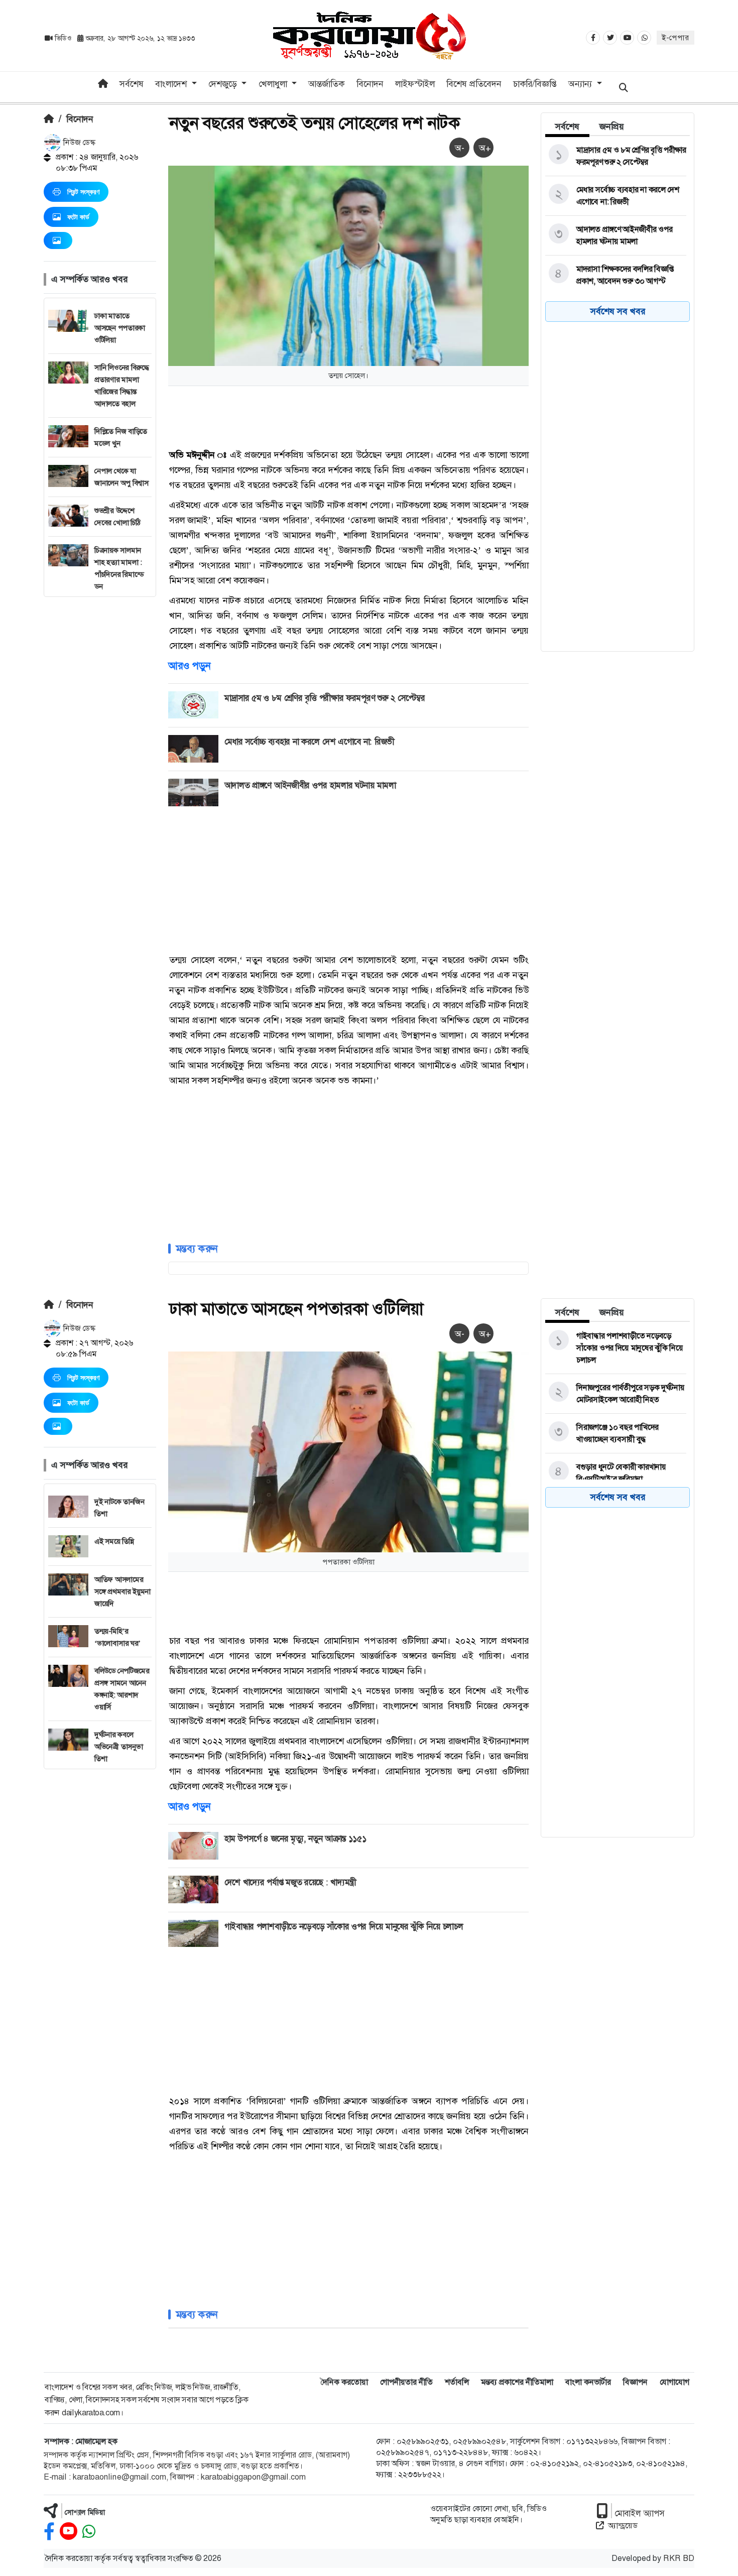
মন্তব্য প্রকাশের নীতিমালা (517, 2382)
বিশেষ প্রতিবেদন (474, 84)
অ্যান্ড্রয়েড (623, 2526)
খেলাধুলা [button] (274, 84)
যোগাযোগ (674, 2382)
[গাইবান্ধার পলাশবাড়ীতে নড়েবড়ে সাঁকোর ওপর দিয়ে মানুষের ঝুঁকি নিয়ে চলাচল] (616, 1348)
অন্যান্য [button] (581, 84)
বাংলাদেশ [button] (172, 84)
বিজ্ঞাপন (635, 2382)
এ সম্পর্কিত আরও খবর (89, 279)
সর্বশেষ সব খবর (618, 311)
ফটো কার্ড (78, 217)
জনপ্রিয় (612, 127)
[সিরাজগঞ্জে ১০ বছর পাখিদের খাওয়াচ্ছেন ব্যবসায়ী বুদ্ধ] (616, 1433)
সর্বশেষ (132, 84)
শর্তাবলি (457, 2382)
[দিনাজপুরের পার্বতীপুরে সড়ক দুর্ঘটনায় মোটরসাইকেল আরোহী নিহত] (616, 1394)
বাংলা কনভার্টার (588, 2382)
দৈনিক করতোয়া (344, 2382)
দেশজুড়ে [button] (224, 84)
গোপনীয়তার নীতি (406, 2382)
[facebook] (49, 2532)
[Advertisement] (100, 748)
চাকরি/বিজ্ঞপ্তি (535, 84)
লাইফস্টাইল (415, 84)
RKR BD (679, 2558)
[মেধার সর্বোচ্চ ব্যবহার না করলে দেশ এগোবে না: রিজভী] (616, 196)
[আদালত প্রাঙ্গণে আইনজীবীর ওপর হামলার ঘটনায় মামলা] (616, 235)
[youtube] (69, 2532)
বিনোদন (370, 84)
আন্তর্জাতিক (326, 84)
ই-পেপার (675, 38)
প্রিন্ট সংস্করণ (83, 192)
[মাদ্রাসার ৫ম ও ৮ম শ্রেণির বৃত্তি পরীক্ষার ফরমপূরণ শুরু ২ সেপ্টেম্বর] (616, 156)
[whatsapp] (89, 2532)
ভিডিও (63, 38)
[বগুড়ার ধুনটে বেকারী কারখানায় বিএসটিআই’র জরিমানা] (616, 1473)
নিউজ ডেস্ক (78, 142)
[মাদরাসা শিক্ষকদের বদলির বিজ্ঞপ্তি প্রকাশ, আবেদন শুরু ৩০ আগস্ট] (616, 275)
